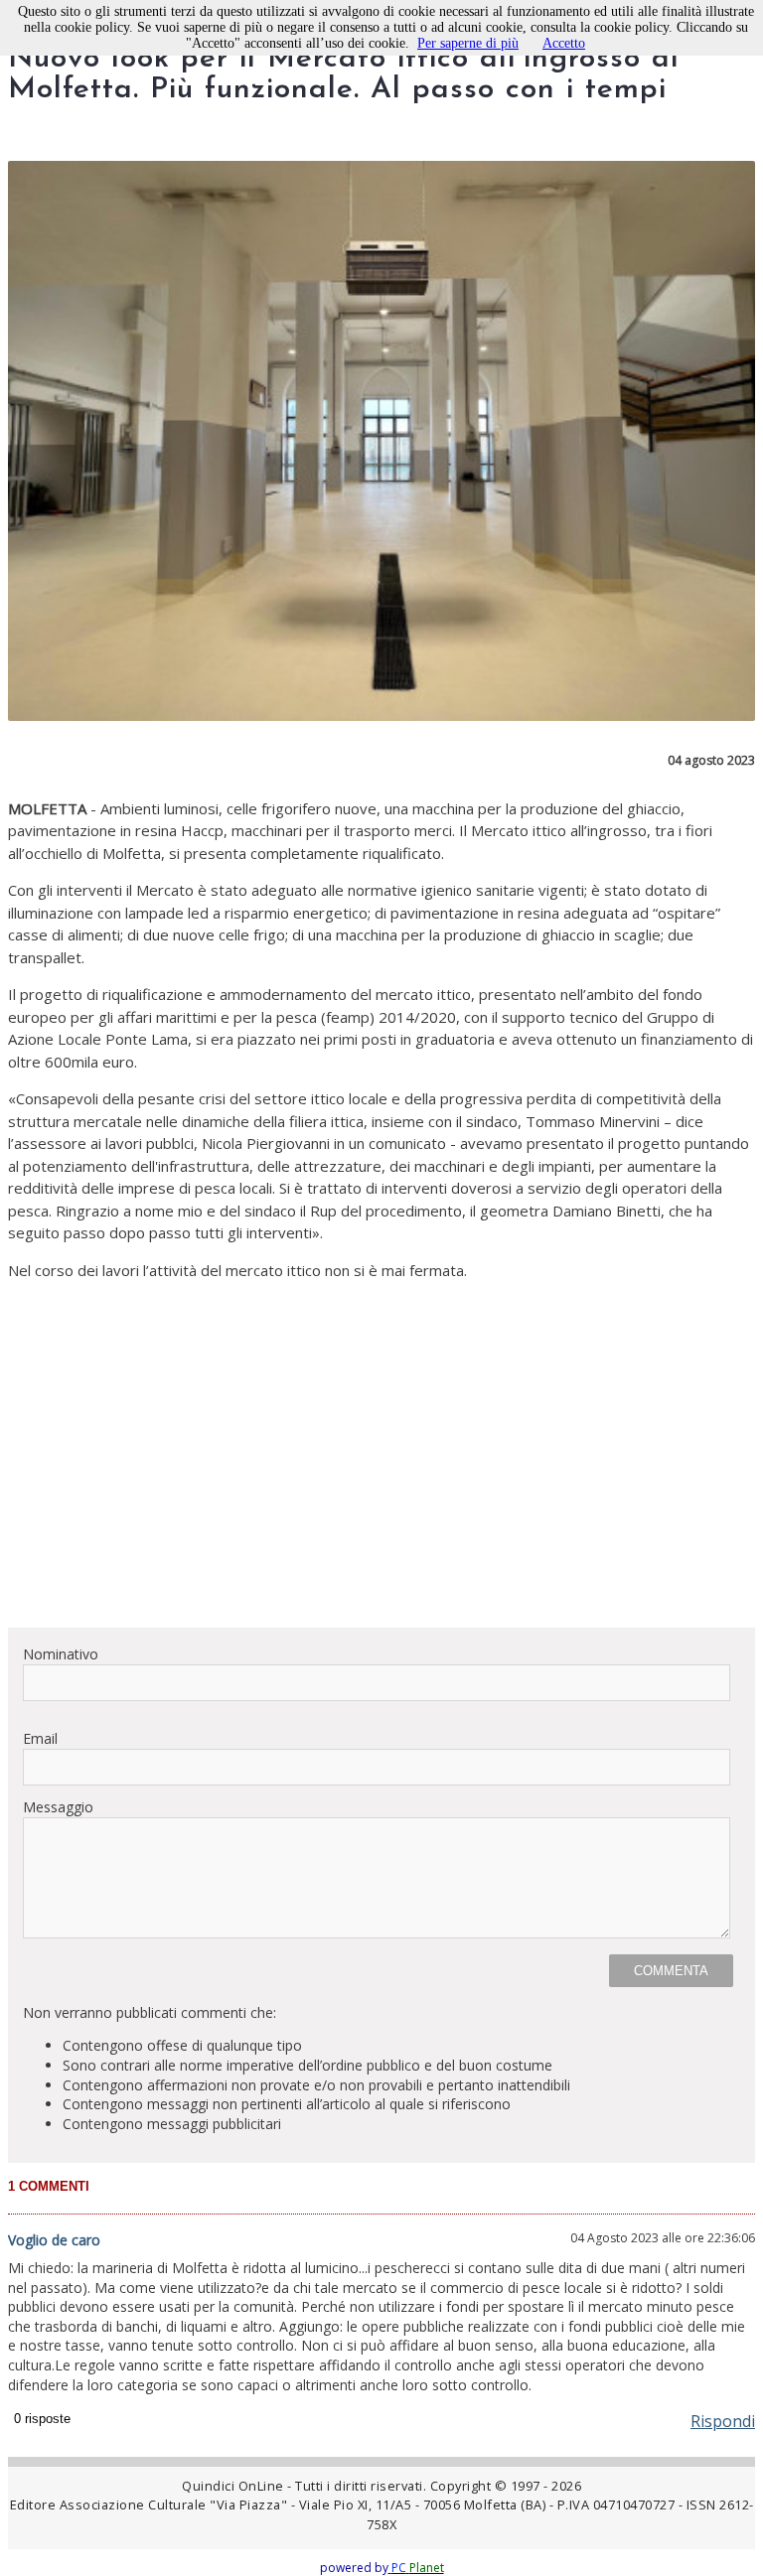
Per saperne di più (468, 43)
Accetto (564, 43)
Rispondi (723, 2421)
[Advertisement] (381, 1473)
